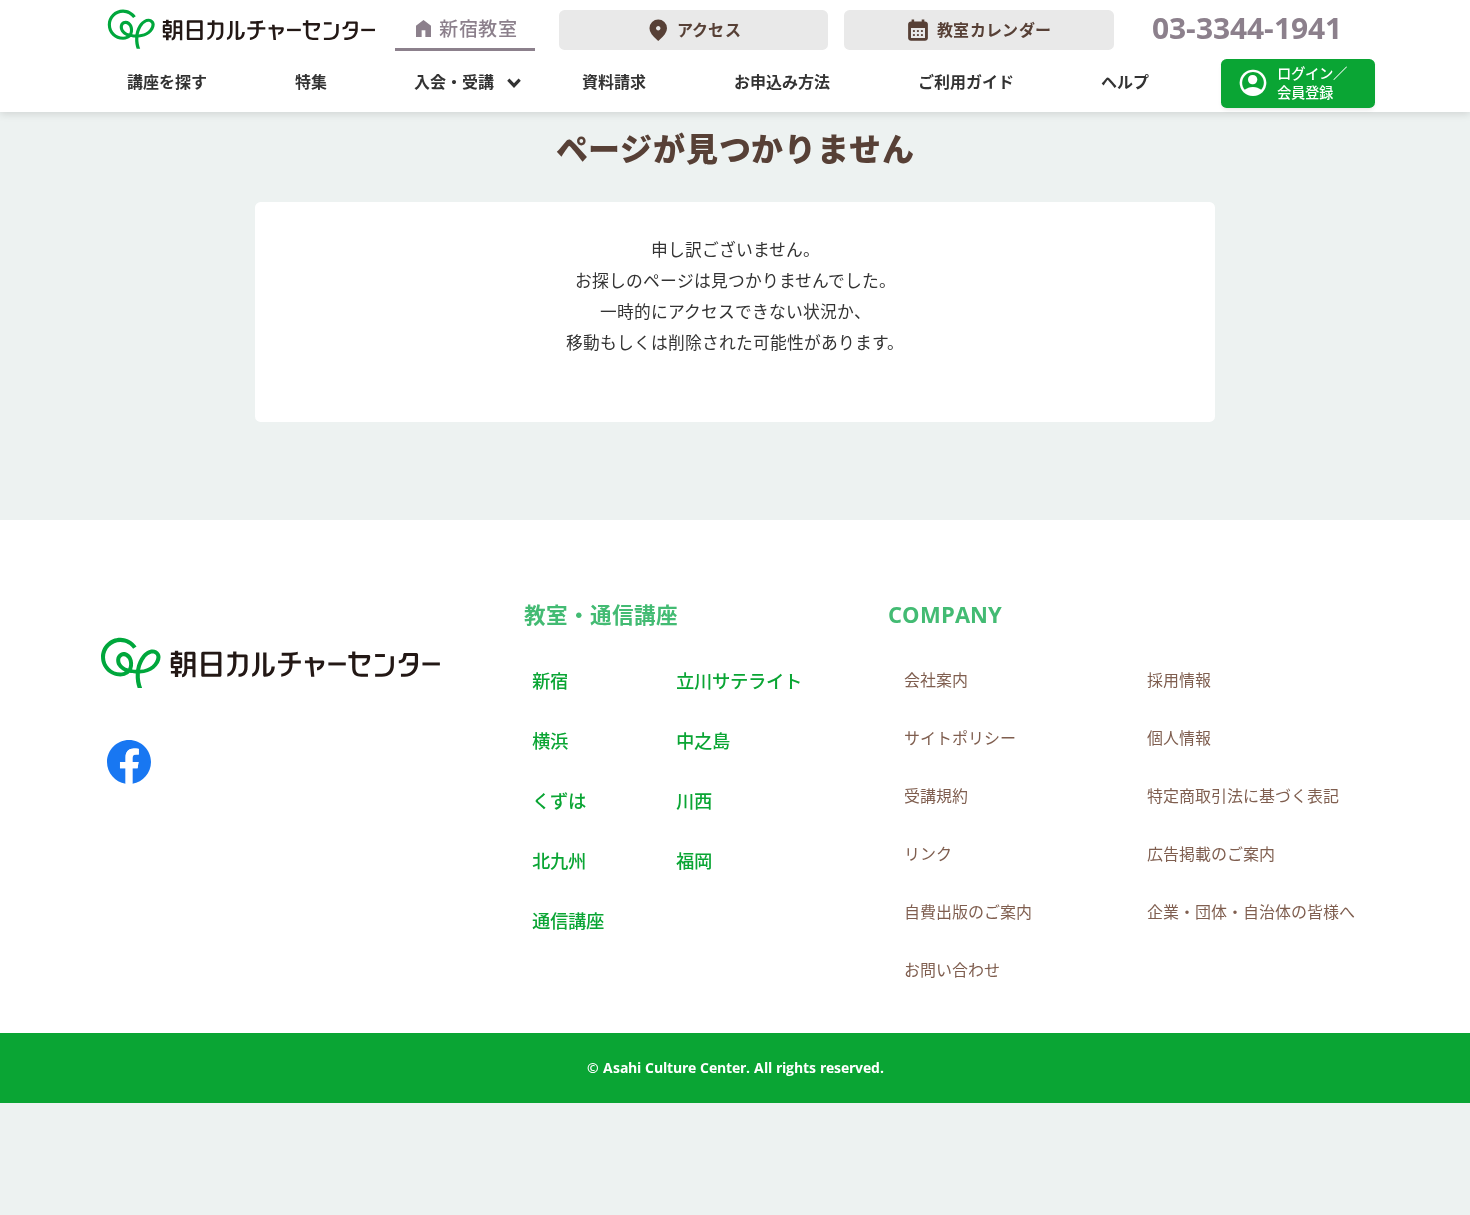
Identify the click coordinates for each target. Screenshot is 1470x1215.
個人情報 (1179, 738)
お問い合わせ (952, 970)
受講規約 (936, 796)
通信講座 (568, 920)
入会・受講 (454, 82)
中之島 (703, 740)
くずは (559, 800)
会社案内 (936, 680)
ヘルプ (1125, 82)
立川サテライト (739, 680)
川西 (694, 800)
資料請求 (614, 82)
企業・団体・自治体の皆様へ (1251, 912)
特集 (311, 82)
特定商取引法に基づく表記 (1243, 796)
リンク (928, 854)
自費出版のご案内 (968, 912)
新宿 (550, 680)
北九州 (559, 860)
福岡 (694, 860)
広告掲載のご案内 (1211, 854)
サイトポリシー (960, 738)
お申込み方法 (782, 82)
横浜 (550, 740)
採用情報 (1179, 680)
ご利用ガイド (966, 82)
